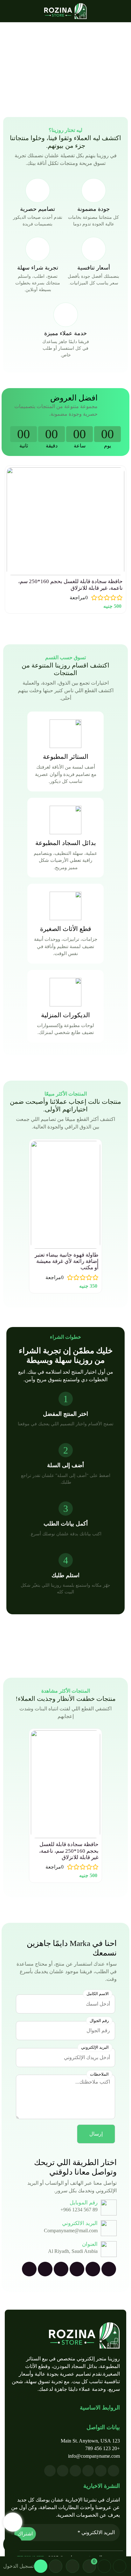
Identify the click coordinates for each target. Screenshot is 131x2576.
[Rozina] (65, 11)
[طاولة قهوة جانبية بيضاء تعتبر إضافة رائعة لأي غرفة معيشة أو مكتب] (65, 1195)
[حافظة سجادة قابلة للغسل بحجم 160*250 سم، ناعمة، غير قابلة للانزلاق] (65, 521)
